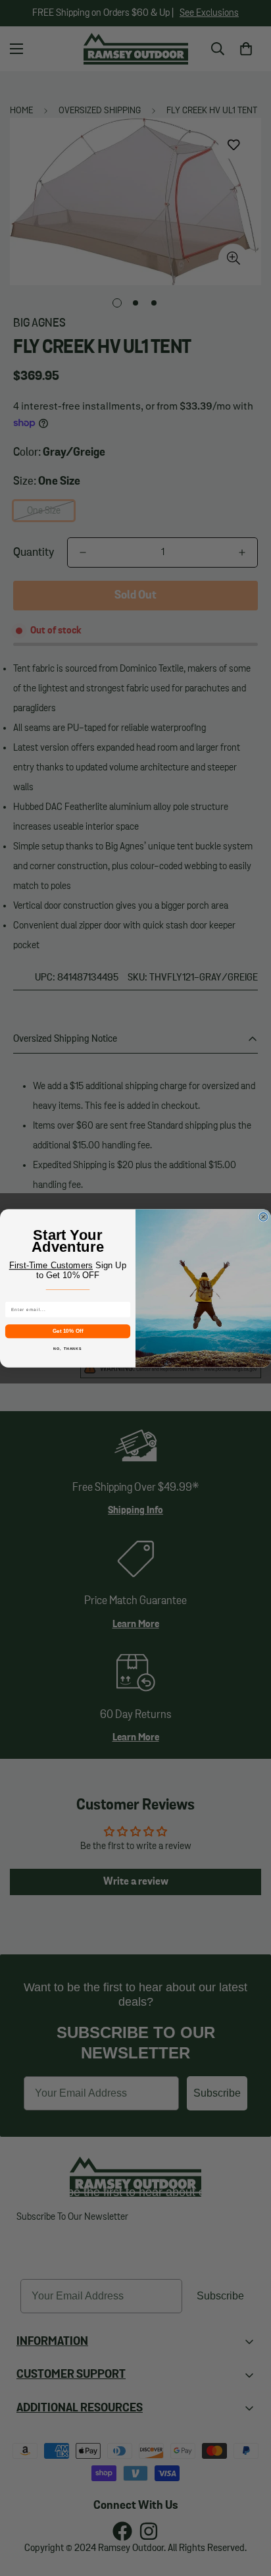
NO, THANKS (67, 1348)
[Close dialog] (263, 1217)
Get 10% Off (68, 1330)
